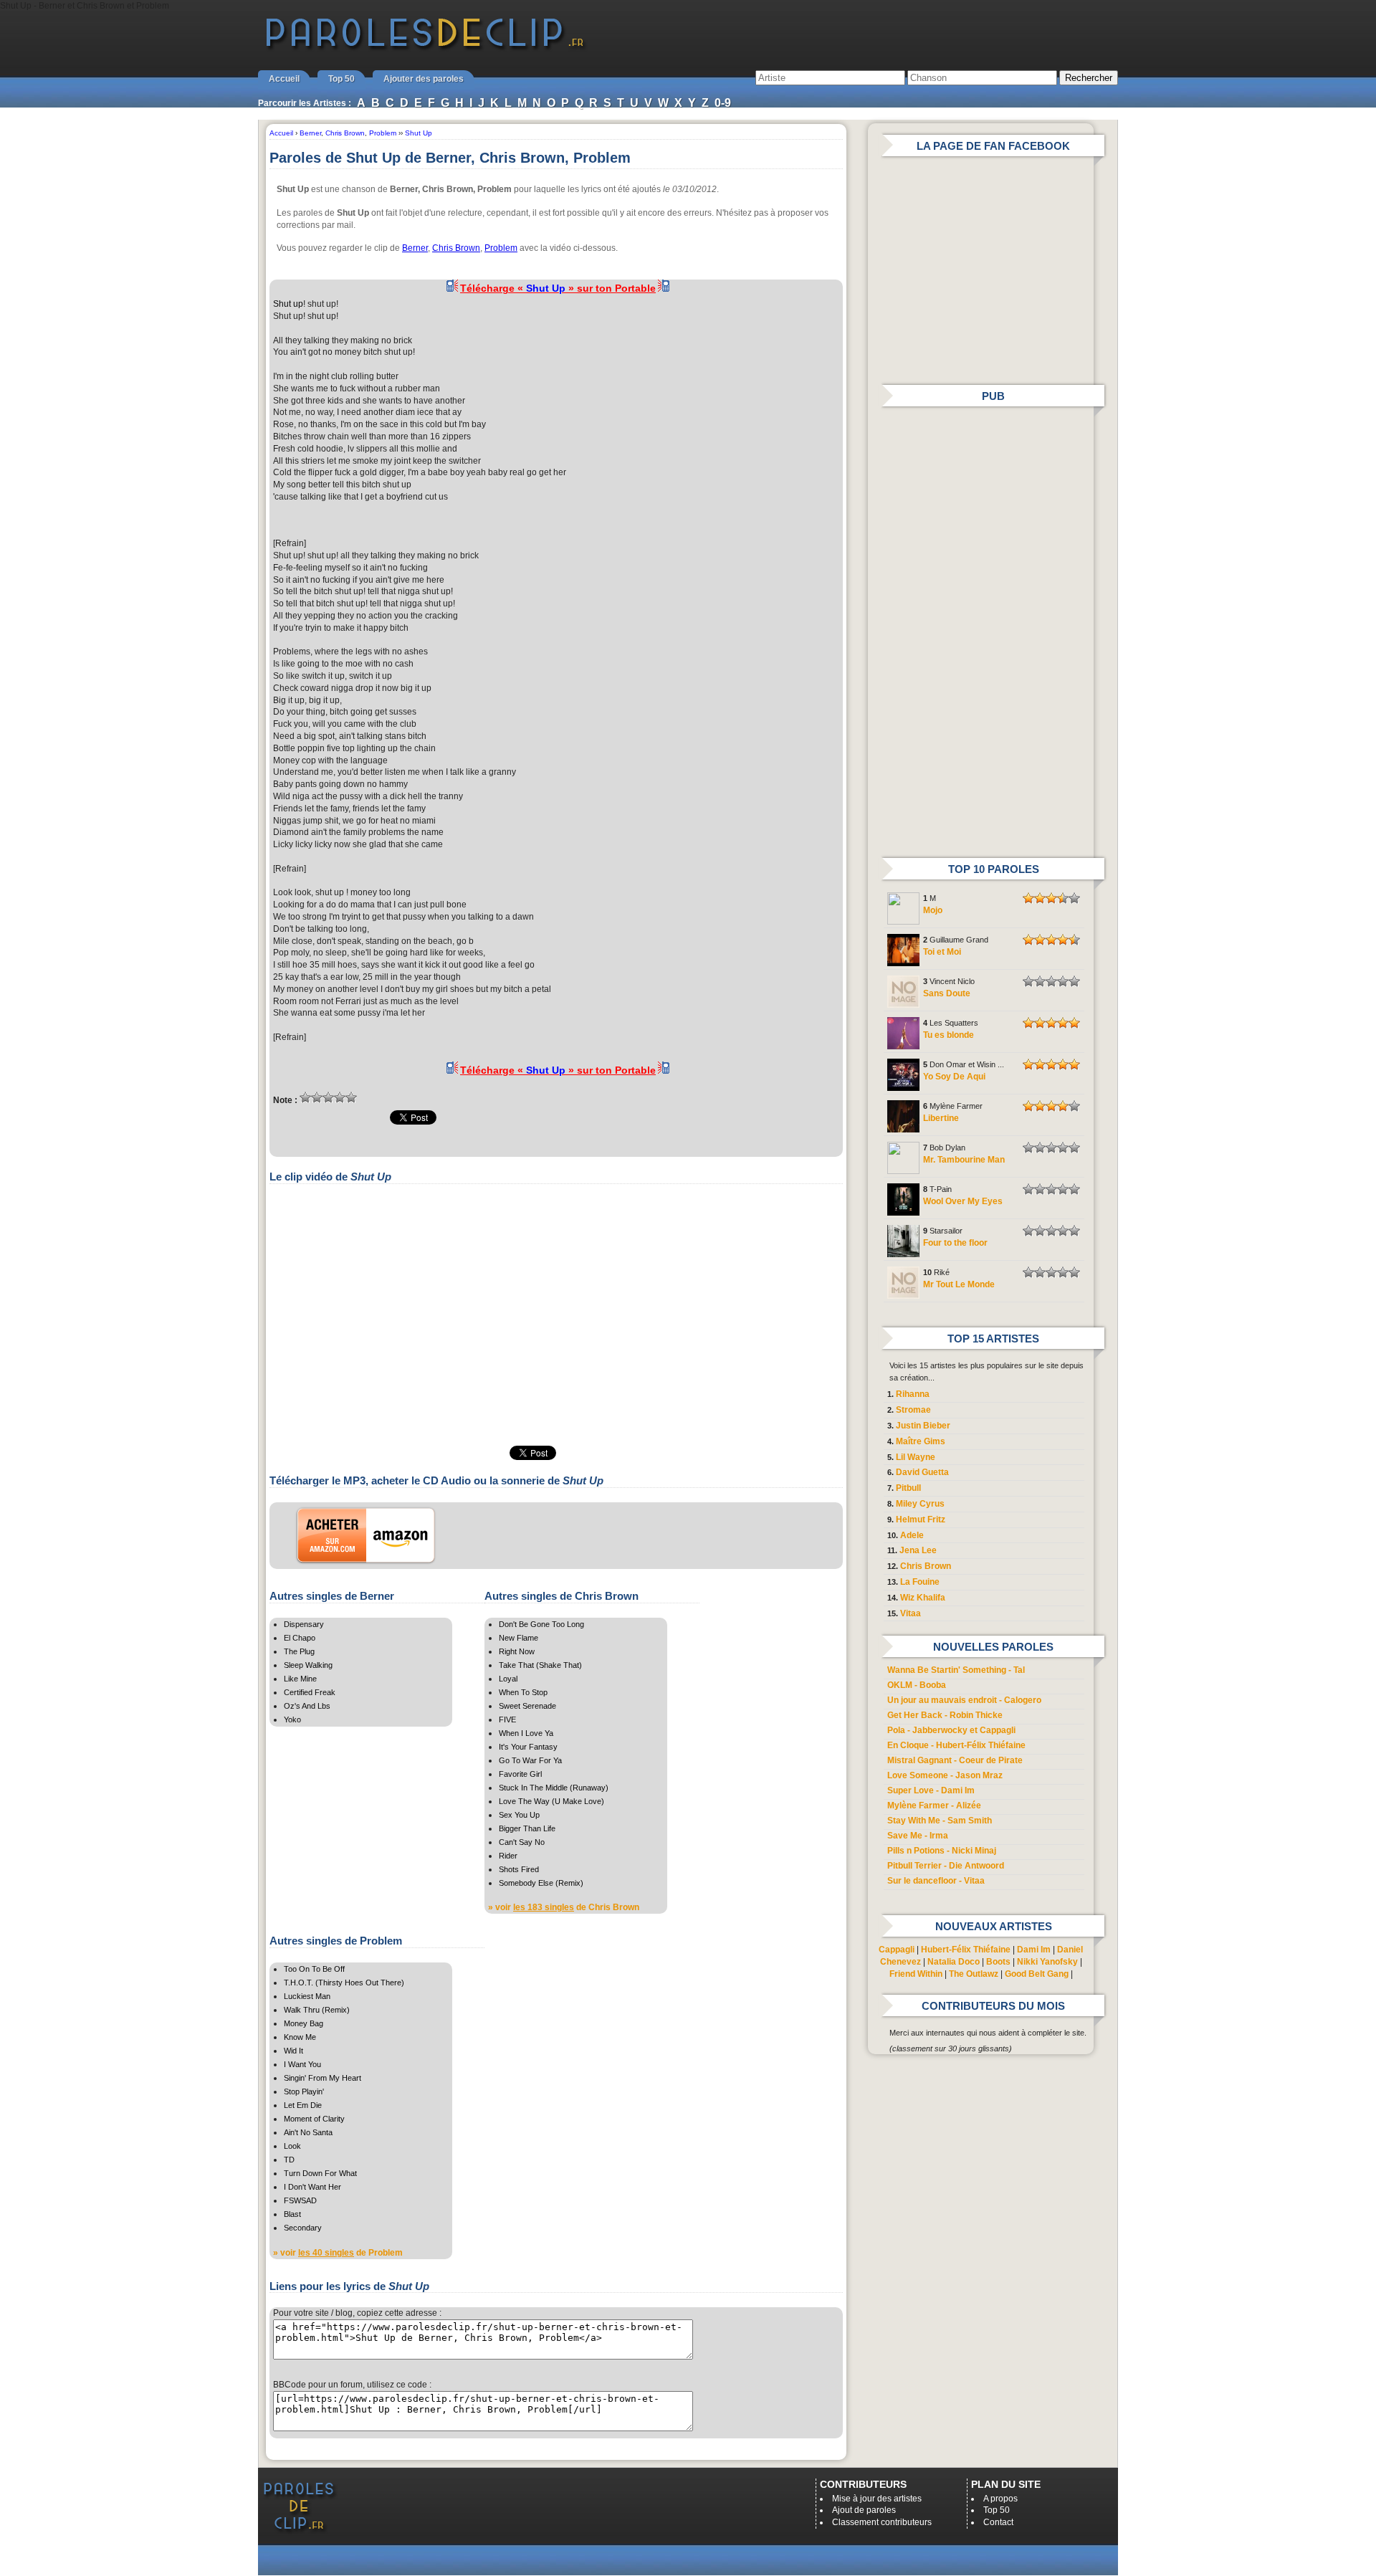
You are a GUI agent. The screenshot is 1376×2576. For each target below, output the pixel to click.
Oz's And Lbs (307, 1706)
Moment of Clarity (314, 2119)
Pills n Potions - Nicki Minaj (942, 1851)
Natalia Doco (954, 1962)
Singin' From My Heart (322, 2078)
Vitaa (911, 1613)
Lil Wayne (916, 1457)
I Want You (302, 2064)
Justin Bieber (923, 1426)
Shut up (288, 304)
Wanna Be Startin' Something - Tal (956, 1670)
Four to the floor (955, 1243)
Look (292, 2146)
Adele (912, 1535)
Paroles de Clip (425, 49)
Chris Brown (456, 248)
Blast (292, 2214)
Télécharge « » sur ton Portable (558, 288)
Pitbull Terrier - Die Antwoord (946, 1866)
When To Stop (523, 1692)
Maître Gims (921, 1441)
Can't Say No (522, 1842)
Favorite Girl (520, 1774)
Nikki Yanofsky (1047, 1962)
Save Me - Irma (918, 1836)
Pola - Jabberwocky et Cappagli (951, 1730)
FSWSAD (300, 2200)
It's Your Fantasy (528, 1747)
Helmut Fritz (921, 1520)
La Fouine (920, 1582)
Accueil (284, 79)
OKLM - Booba (917, 1685)
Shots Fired (519, 1869)
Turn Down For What (320, 2173)
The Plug (299, 1651)
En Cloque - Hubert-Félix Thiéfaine (956, 1745)
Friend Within (916, 1974)
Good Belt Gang (1037, 1974)
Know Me (300, 2037)
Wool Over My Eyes (963, 1201)
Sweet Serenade (527, 1706)
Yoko (292, 1719)
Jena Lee (918, 1550)
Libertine (941, 1118)
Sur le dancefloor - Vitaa (936, 1881)
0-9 (723, 103)
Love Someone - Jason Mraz (945, 1775)
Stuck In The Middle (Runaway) (554, 1788)
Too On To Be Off (314, 1969)
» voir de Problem (338, 2253)
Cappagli (897, 1950)
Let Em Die (303, 2105)
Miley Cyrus (920, 1504)
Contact (998, 2522)
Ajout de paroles (864, 2510)
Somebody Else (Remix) (541, 1883)
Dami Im (1034, 1950)
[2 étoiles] (317, 1097)
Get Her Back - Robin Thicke (945, 1715)
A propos (1000, 2499)
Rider (508, 1856)
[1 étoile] (305, 1097)
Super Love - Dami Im (931, 1790)
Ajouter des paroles (424, 79)
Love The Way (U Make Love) (551, 1801)
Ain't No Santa (308, 2132)
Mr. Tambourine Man (964, 1160)
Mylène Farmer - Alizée (934, 1805)
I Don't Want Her (312, 2187)
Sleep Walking (308, 1665)
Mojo (933, 910)
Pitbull (908, 1488)
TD (289, 2160)
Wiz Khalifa (923, 1598)
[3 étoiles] (328, 1097)
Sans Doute (947, 993)
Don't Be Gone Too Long (541, 1624)
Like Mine (300, 1679)
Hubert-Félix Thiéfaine (966, 1950)
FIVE (507, 1719)
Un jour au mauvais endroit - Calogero (964, 1700)
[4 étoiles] (340, 1097)
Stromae (913, 1410)
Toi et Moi (942, 952)
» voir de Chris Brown (564, 1907)
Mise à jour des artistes (877, 2499)
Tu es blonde (949, 1035)
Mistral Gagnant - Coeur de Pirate (955, 1760)
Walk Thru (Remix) (317, 2010)
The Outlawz (974, 1974)
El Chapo (300, 1638)
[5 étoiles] (351, 1097)
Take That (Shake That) (540, 1665)
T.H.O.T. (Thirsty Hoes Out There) (344, 1983)
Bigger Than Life (527, 1828)
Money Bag (304, 2023)
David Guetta (922, 1472)
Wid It (293, 2051)
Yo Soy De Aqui (954, 1077)
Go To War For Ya (530, 1760)
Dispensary (304, 1624)
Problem (501, 248)
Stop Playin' (304, 2091)
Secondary (303, 2228)
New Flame (519, 1638)
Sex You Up (519, 1815)
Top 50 (341, 79)
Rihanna (913, 1394)
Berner (415, 248)
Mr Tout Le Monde (959, 1284)
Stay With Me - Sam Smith (940, 1821)
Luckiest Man (307, 1996)
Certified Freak (310, 1692)
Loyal (508, 1679)
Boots (998, 1962)
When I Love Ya (526, 1733)
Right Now (517, 1651)
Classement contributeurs (882, 2522)
